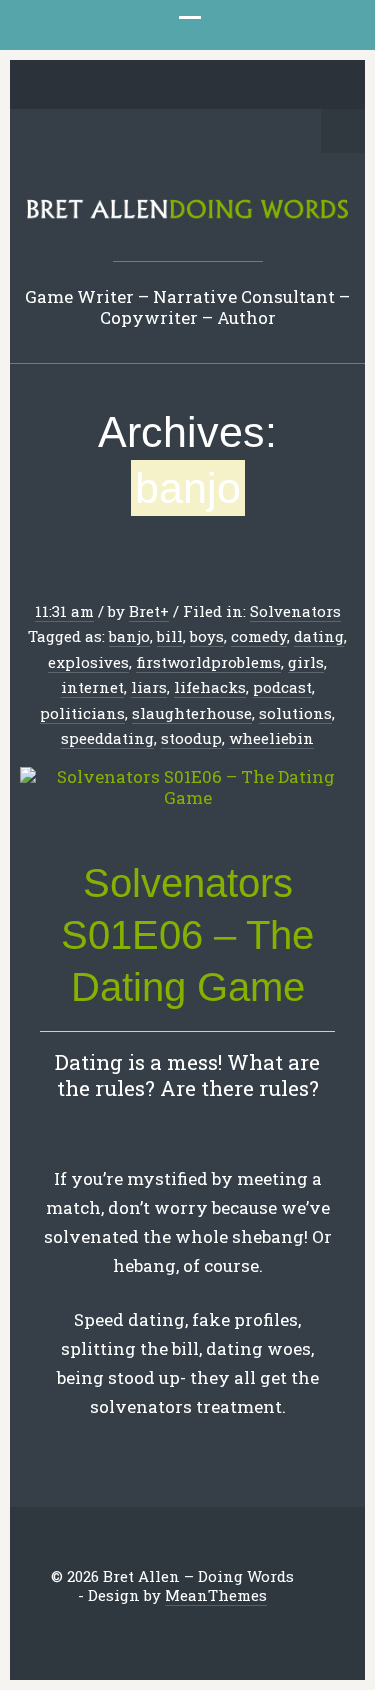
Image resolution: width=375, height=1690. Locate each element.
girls (306, 662)
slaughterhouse (192, 713)
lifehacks (210, 687)
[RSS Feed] (296, 86)
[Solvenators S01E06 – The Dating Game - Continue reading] (187, 788)
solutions (295, 713)
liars (149, 687)
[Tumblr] (203, 86)
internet (92, 687)
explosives (88, 662)
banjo (129, 636)
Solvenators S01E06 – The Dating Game (187, 935)
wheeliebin (271, 738)
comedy (259, 636)
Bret (144, 611)
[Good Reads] (234, 86)
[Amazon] (265, 86)
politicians (82, 713)
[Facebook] (110, 86)
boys (207, 636)
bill (170, 636)
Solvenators (295, 611)
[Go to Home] (187, 214)
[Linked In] (141, 86)
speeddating (107, 738)
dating (319, 636)
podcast (282, 687)
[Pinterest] (172, 86)
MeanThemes (216, 1595)
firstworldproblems (208, 662)
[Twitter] (79, 86)
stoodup (191, 738)
